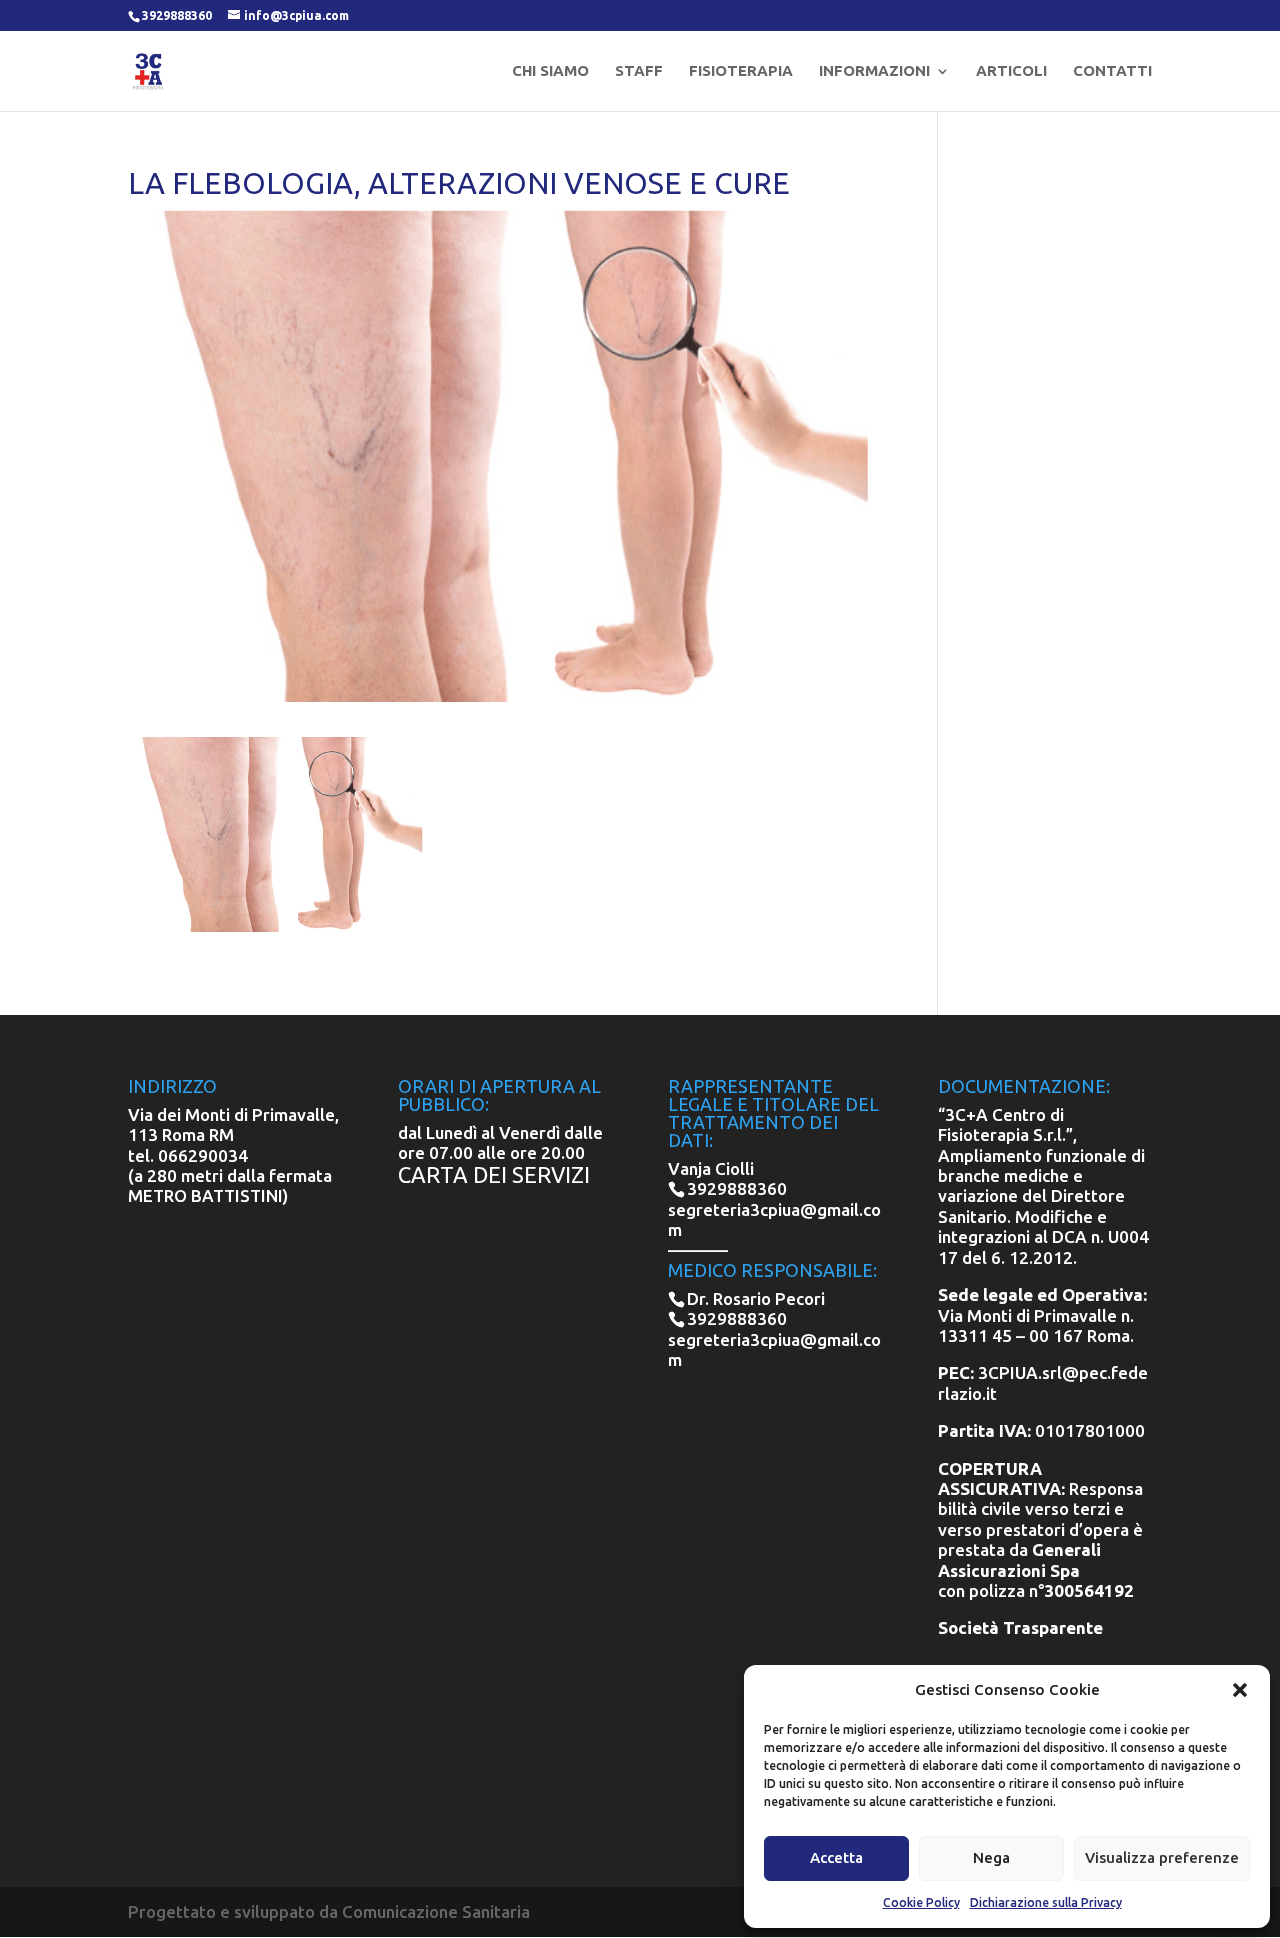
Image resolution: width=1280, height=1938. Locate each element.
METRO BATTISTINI (205, 1195)
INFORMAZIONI (874, 71)
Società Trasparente (1020, 1627)
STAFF (639, 71)
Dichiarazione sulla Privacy (1046, 1902)
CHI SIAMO (550, 71)
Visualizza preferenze (1162, 1857)
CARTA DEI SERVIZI (494, 1174)
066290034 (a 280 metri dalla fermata (230, 1165)
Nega (991, 1857)
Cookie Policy (921, 1902)
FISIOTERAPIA (741, 71)
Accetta (836, 1857)
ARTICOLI (1011, 71)
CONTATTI (1112, 71)
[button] (1240, 1690)
